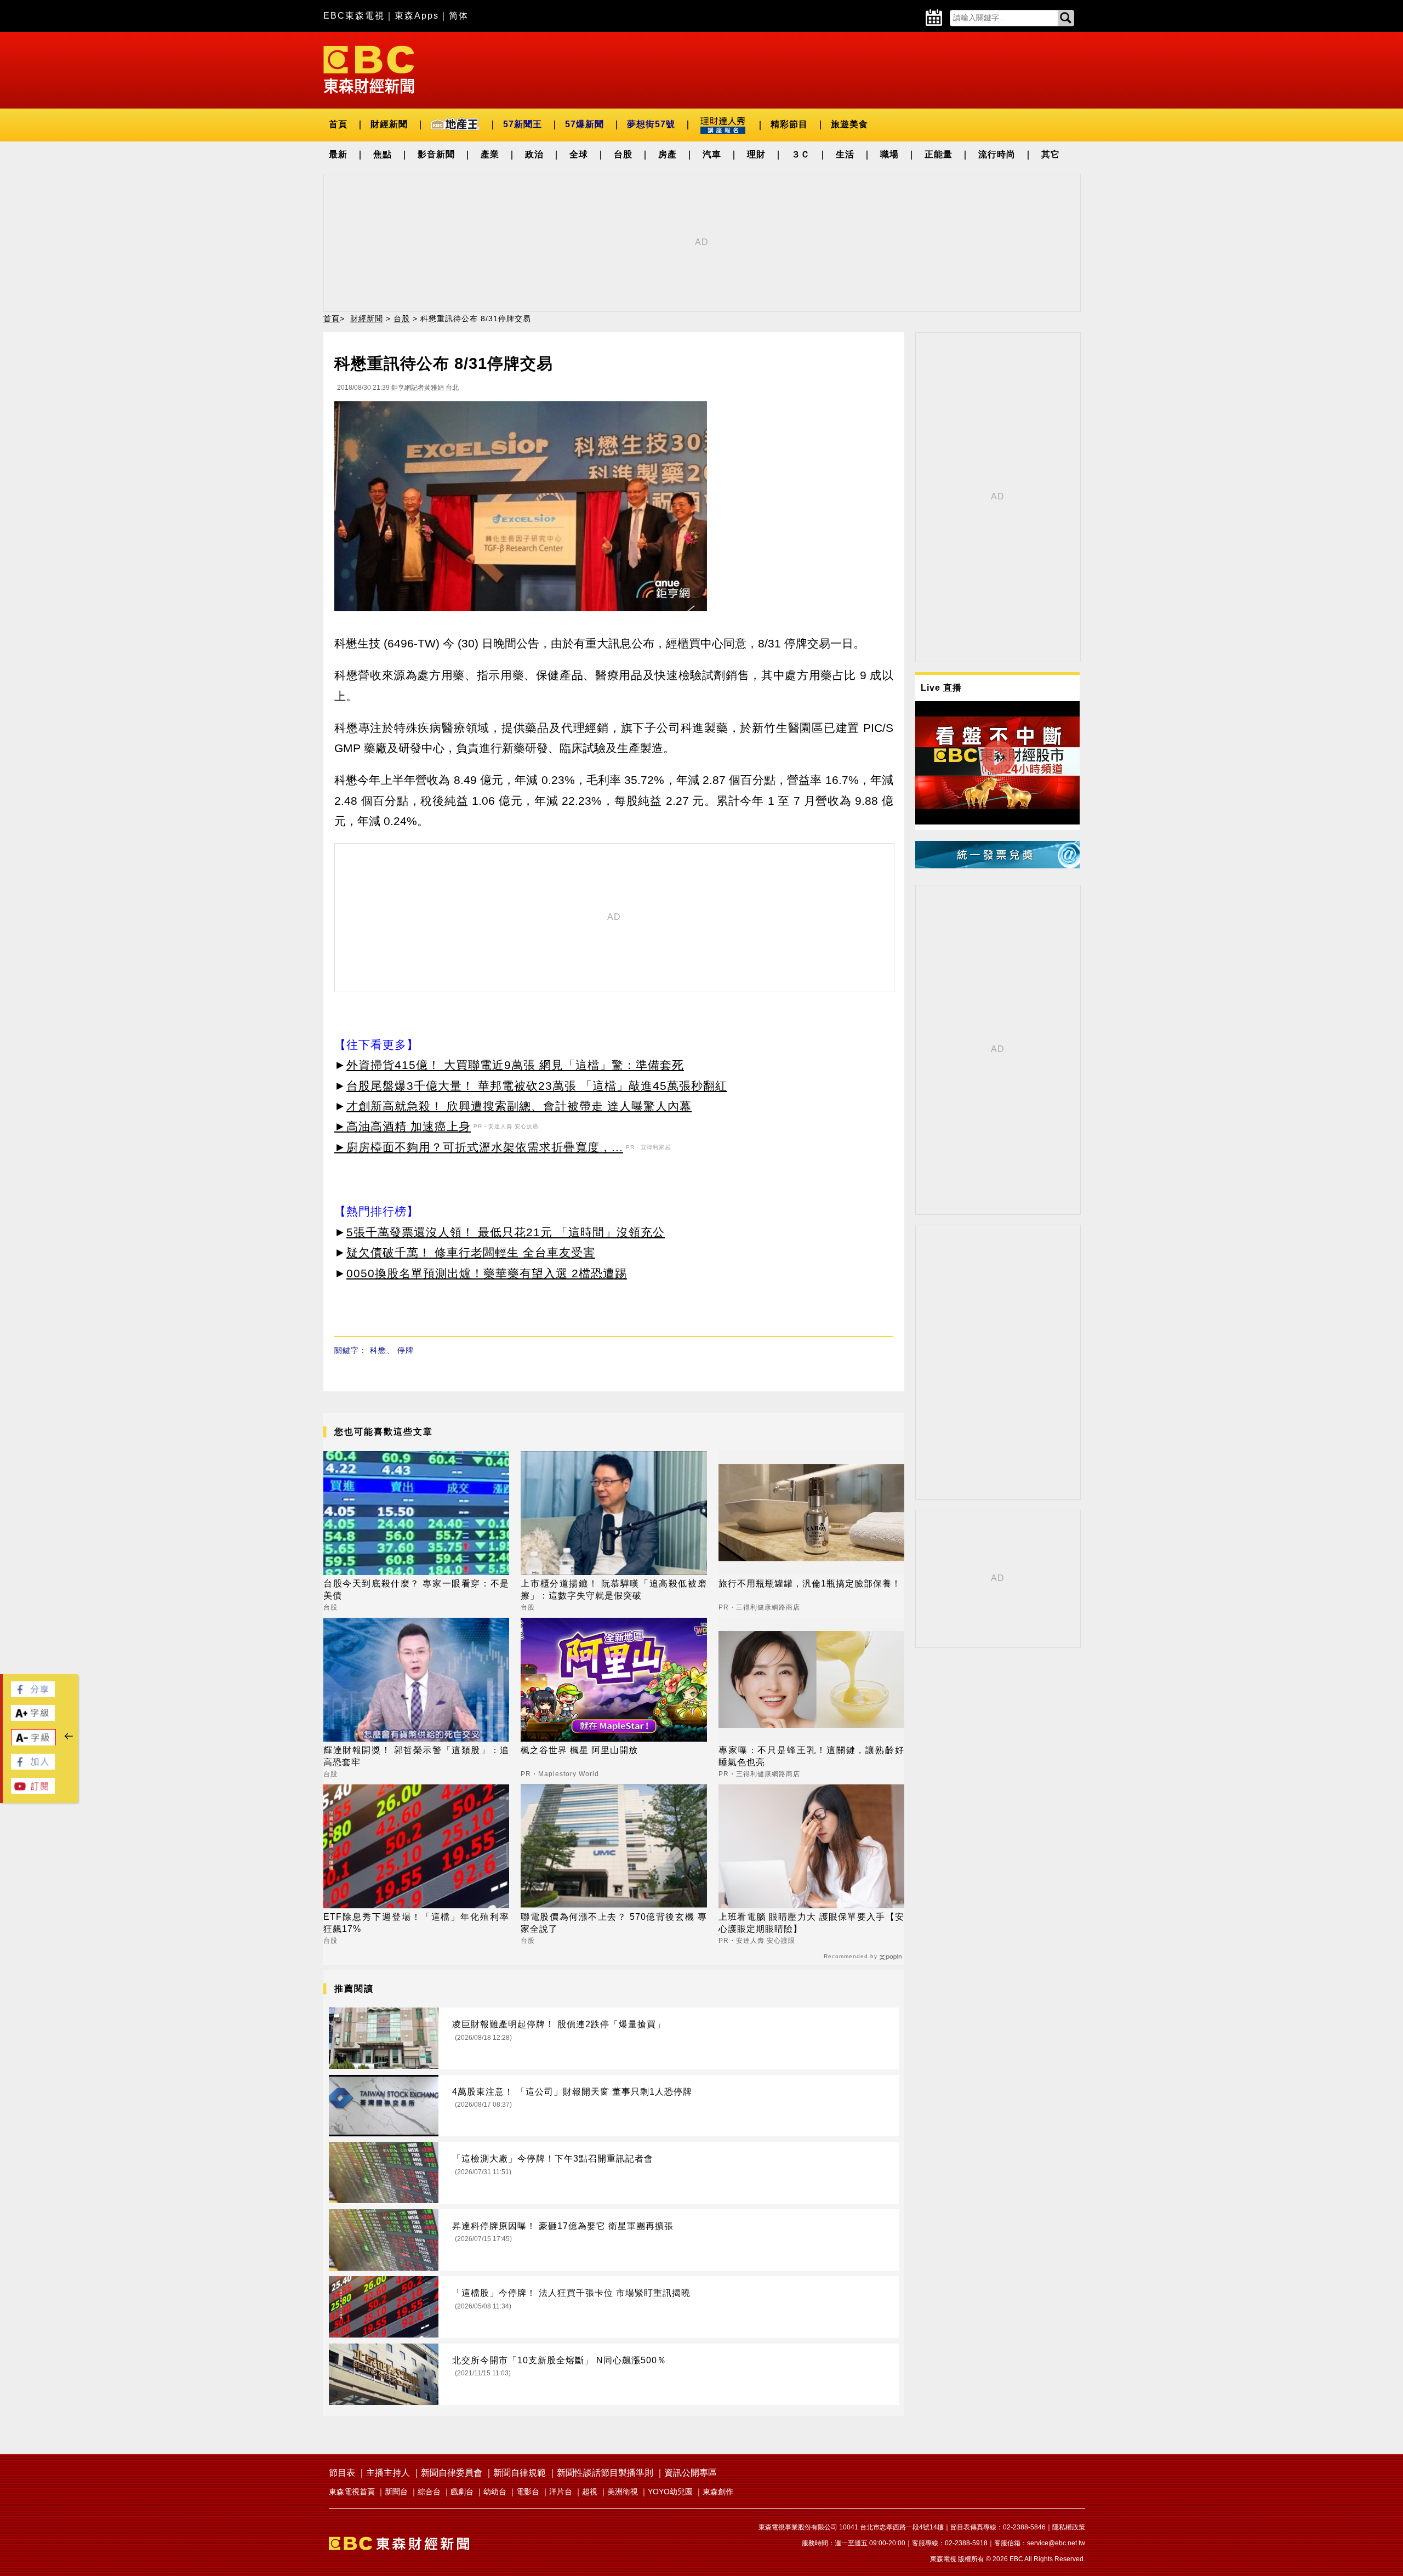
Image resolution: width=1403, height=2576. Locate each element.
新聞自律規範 (520, 2473)
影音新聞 (436, 154)
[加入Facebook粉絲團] (33, 1767)
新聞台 (396, 2492)
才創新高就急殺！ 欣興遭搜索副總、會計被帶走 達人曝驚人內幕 (519, 1106)
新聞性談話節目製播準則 (605, 2473)
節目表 (342, 2473)
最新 (338, 154)
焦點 (383, 154)
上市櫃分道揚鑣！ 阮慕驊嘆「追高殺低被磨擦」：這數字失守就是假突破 (614, 1590)
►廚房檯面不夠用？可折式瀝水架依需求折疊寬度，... (479, 1147)
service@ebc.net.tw (1056, 2543)
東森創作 (718, 2492)
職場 (889, 154)
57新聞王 (523, 124)
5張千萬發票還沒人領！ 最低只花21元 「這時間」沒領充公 (506, 1232)
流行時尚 (997, 154)
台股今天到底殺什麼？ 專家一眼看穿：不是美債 (416, 1590)
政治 (534, 154)
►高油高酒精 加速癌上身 (403, 1126)
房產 (668, 154)
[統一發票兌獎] (997, 865)
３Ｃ (801, 154)
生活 (845, 154)
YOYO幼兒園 (670, 2492)
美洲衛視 (623, 2492)
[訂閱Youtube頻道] (33, 1791)
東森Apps (417, 16)
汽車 (712, 154)
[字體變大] (33, 1718)
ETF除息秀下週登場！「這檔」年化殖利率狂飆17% (416, 1923)
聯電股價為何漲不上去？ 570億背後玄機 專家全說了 (614, 1923)
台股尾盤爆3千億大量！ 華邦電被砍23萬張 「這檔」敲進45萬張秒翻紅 (537, 1086)
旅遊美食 (849, 124)
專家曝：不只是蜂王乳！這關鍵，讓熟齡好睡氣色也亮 (811, 1756)
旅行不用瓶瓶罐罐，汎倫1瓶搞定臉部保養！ (810, 1583)
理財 (756, 154)
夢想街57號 (651, 124)
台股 (623, 154)
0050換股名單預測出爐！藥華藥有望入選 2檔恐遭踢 (487, 1273)
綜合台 (429, 2492)
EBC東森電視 (354, 16)
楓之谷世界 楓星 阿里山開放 (579, 1750)
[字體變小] (33, 1743)
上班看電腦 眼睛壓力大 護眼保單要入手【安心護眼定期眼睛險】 (811, 1923)
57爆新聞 (584, 124)
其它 (1051, 154)
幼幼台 (495, 2492)
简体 (459, 16)
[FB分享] (33, 1694)
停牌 (406, 1350)
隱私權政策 (1069, 2527)
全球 (579, 154)
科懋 (378, 1350)
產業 (490, 154)
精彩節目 (789, 124)
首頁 (338, 124)
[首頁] (369, 69)
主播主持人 (388, 2473)
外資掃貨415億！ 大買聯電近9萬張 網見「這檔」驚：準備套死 (515, 1065)
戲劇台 (462, 2492)
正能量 (939, 154)
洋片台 (561, 2492)
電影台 (528, 2492)
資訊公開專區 (691, 2473)
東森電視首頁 (352, 2492)
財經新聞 (389, 124)
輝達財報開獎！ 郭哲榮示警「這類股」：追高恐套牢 (416, 1756)
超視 (590, 2492)
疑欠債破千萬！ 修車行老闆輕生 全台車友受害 (471, 1252)
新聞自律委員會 (452, 2473)
